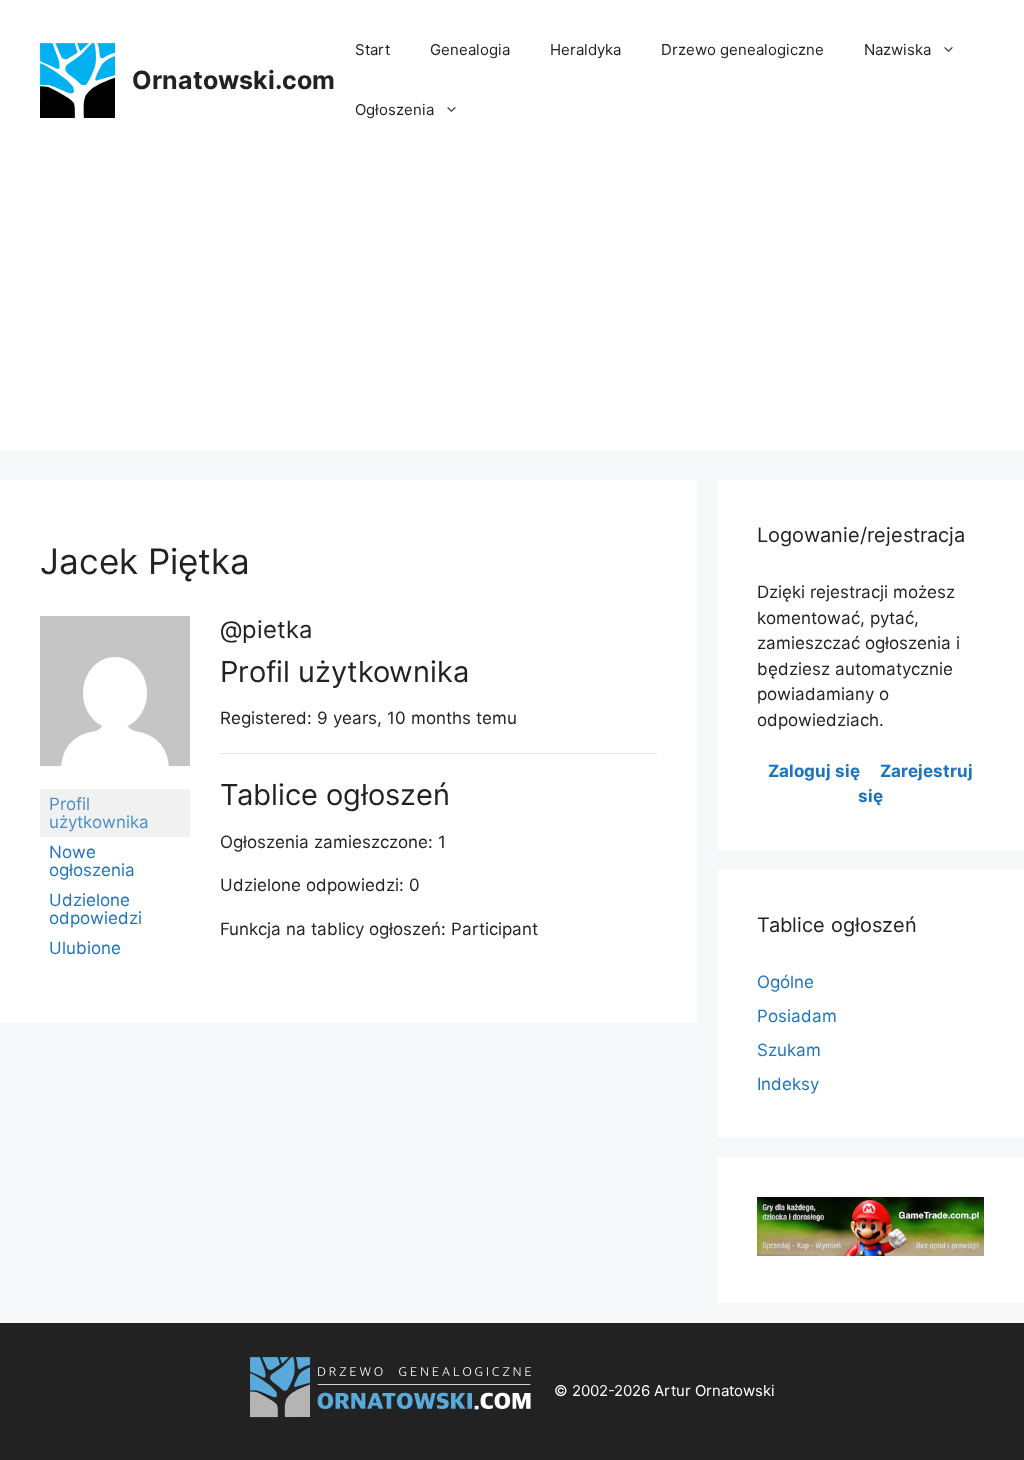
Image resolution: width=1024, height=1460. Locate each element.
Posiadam (797, 1016)
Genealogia (470, 49)
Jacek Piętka (145, 561)
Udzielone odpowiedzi (95, 909)
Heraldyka (585, 49)
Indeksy (788, 1084)
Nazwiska (897, 49)
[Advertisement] (512, 310)
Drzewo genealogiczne (742, 49)
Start (372, 49)
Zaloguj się (814, 771)
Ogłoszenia (394, 109)
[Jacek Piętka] (115, 780)
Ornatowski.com (233, 80)
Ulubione (85, 948)
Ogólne (785, 982)
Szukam (789, 1050)
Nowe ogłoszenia (92, 861)
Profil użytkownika (99, 813)
